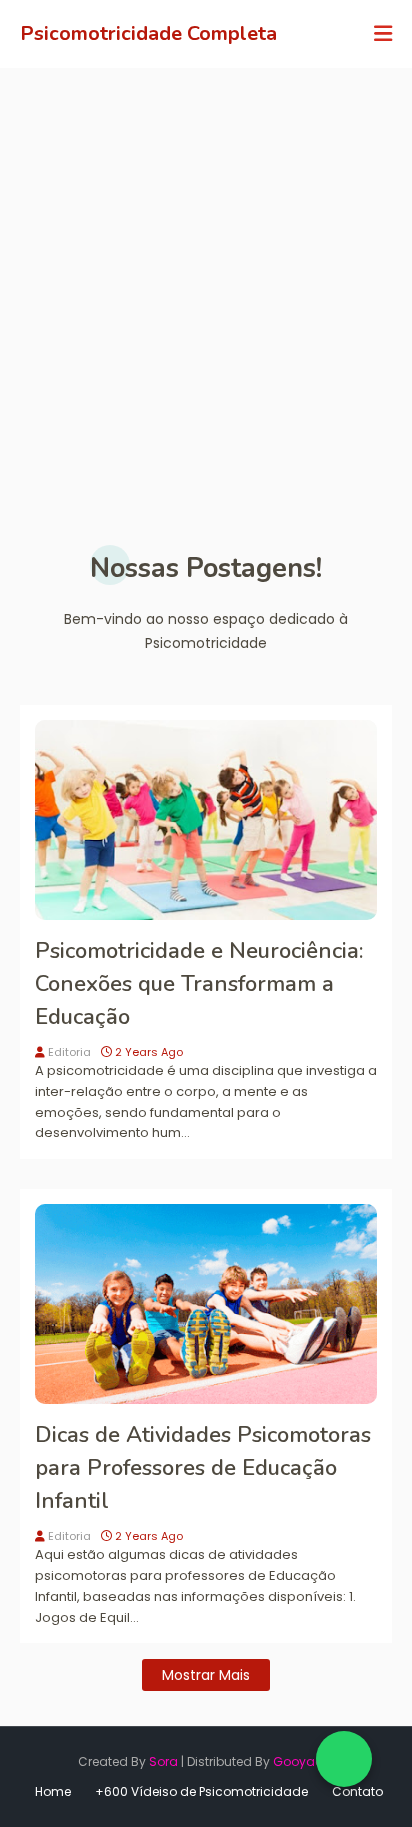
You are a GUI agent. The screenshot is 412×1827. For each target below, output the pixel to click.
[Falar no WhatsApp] (344, 1759)
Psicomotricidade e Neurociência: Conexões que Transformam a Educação (199, 984)
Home (53, 1791)
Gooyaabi (304, 1761)
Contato (357, 1791)
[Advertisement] (206, 284)
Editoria (69, 1052)
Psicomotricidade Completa (148, 33)
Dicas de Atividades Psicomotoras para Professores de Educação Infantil (203, 1468)
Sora (163, 1761)
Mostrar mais (206, 1675)
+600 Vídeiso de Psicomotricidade (201, 1791)
